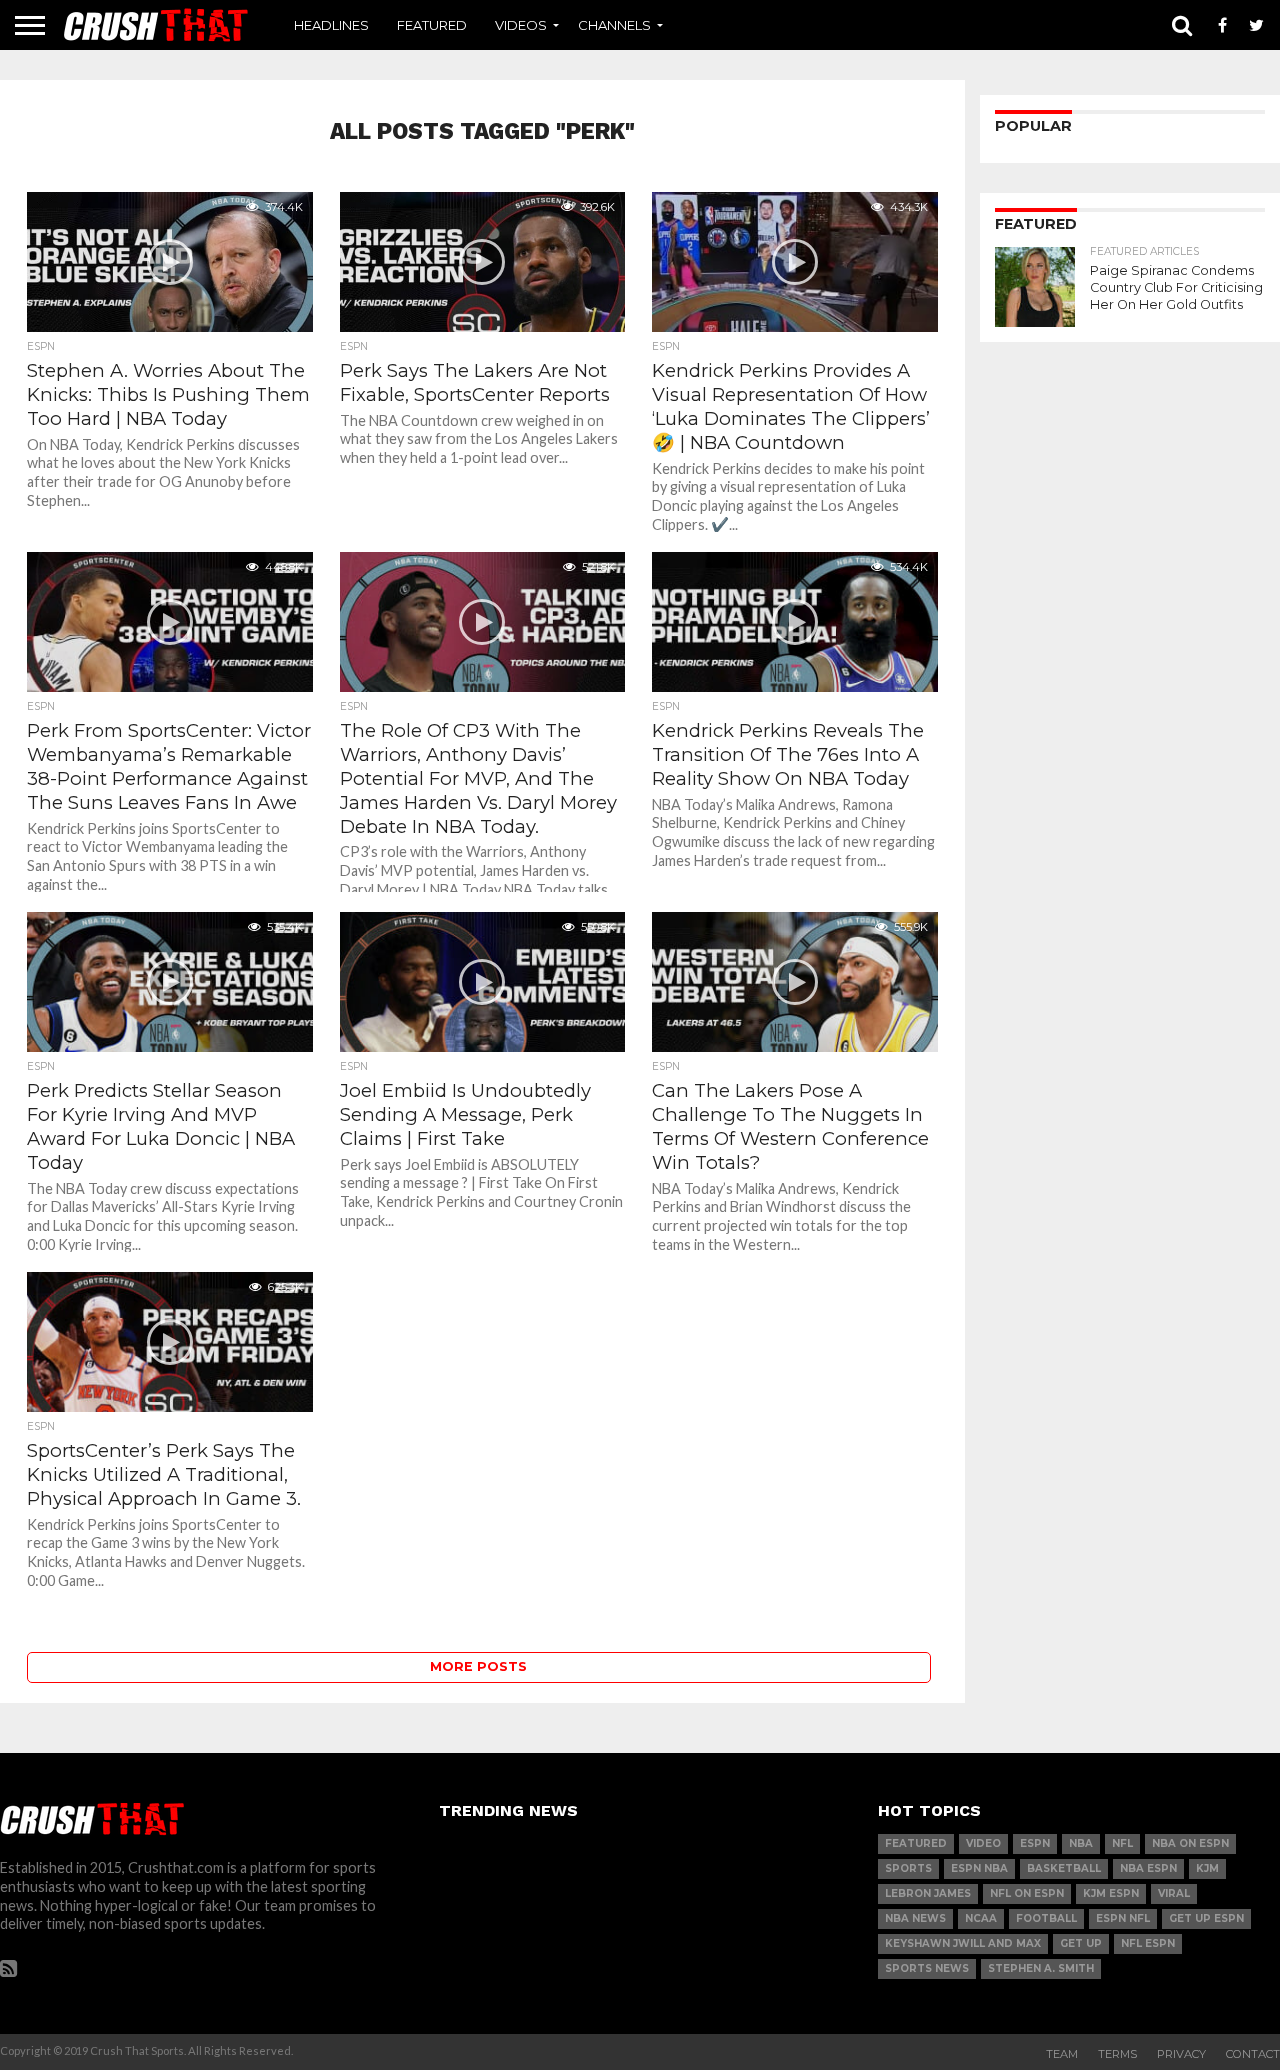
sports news (927, 1968)
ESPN (1035, 1843)
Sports (908, 1868)
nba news (915, 1918)
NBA (1081, 1843)
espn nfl (1123, 1918)
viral (1174, 1893)
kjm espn (1111, 1893)
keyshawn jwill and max (963, 1943)
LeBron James (928, 1893)
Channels (614, 25)
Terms (1117, 2054)
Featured (432, 25)
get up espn (1206, 1918)
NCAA (981, 1918)
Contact (1253, 2054)
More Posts (478, 1666)
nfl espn (1148, 1943)
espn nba (979, 1868)
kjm (1207, 1868)
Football (1046, 1918)
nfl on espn (1027, 1893)
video (983, 1843)
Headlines (331, 25)
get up (1081, 1943)
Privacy (1181, 2054)
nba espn (1148, 1868)
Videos (521, 25)
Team (1062, 2054)
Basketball (1064, 1868)
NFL (1122, 1843)
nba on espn (1190, 1843)
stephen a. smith (1041, 1968)
